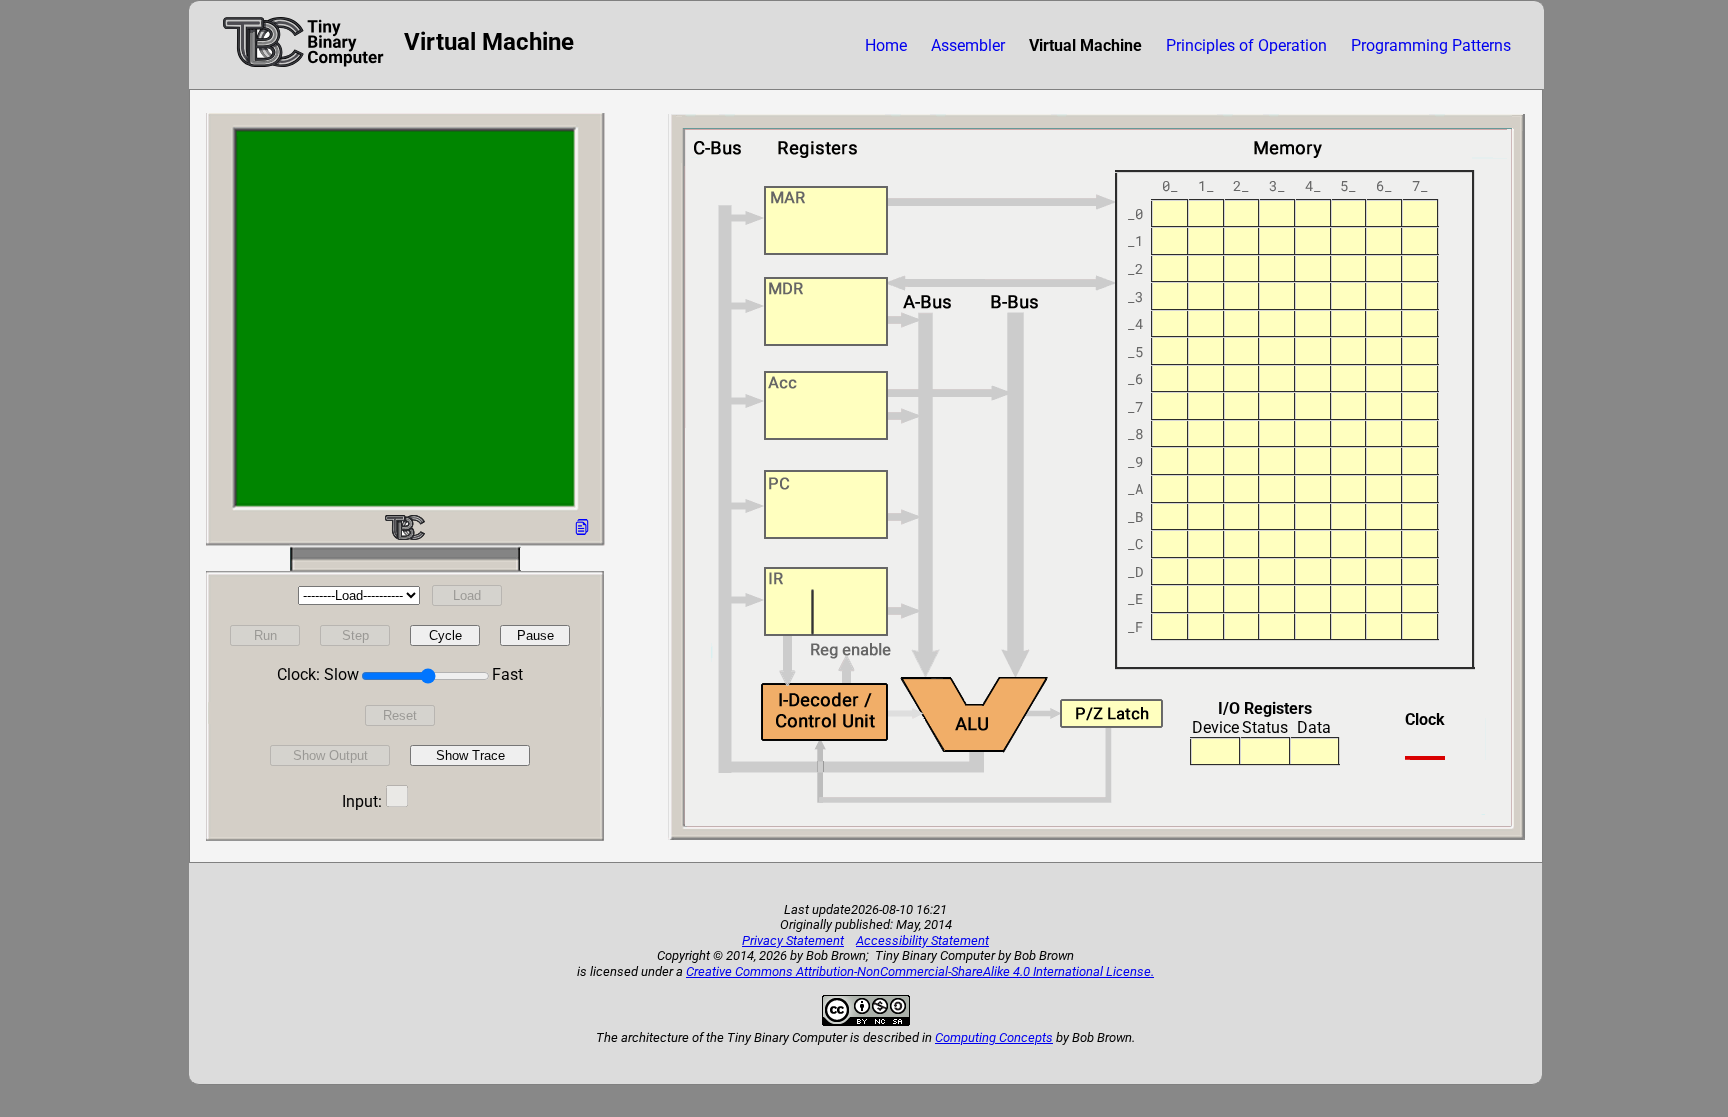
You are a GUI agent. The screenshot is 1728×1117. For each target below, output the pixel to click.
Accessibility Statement (922, 940)
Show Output (330, 755)
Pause (535, 635)
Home (886, 45)
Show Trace (470, 755)
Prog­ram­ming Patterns (1431, 45)
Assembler (968, 45)
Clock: (298, 674)
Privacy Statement (793, 940)
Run (265, 635)
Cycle (445, 635)
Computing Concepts (994, 1037)
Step (355, 635)
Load (467, 595)
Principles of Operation (1246, 45)
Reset (400, 715)
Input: (362, 801)
